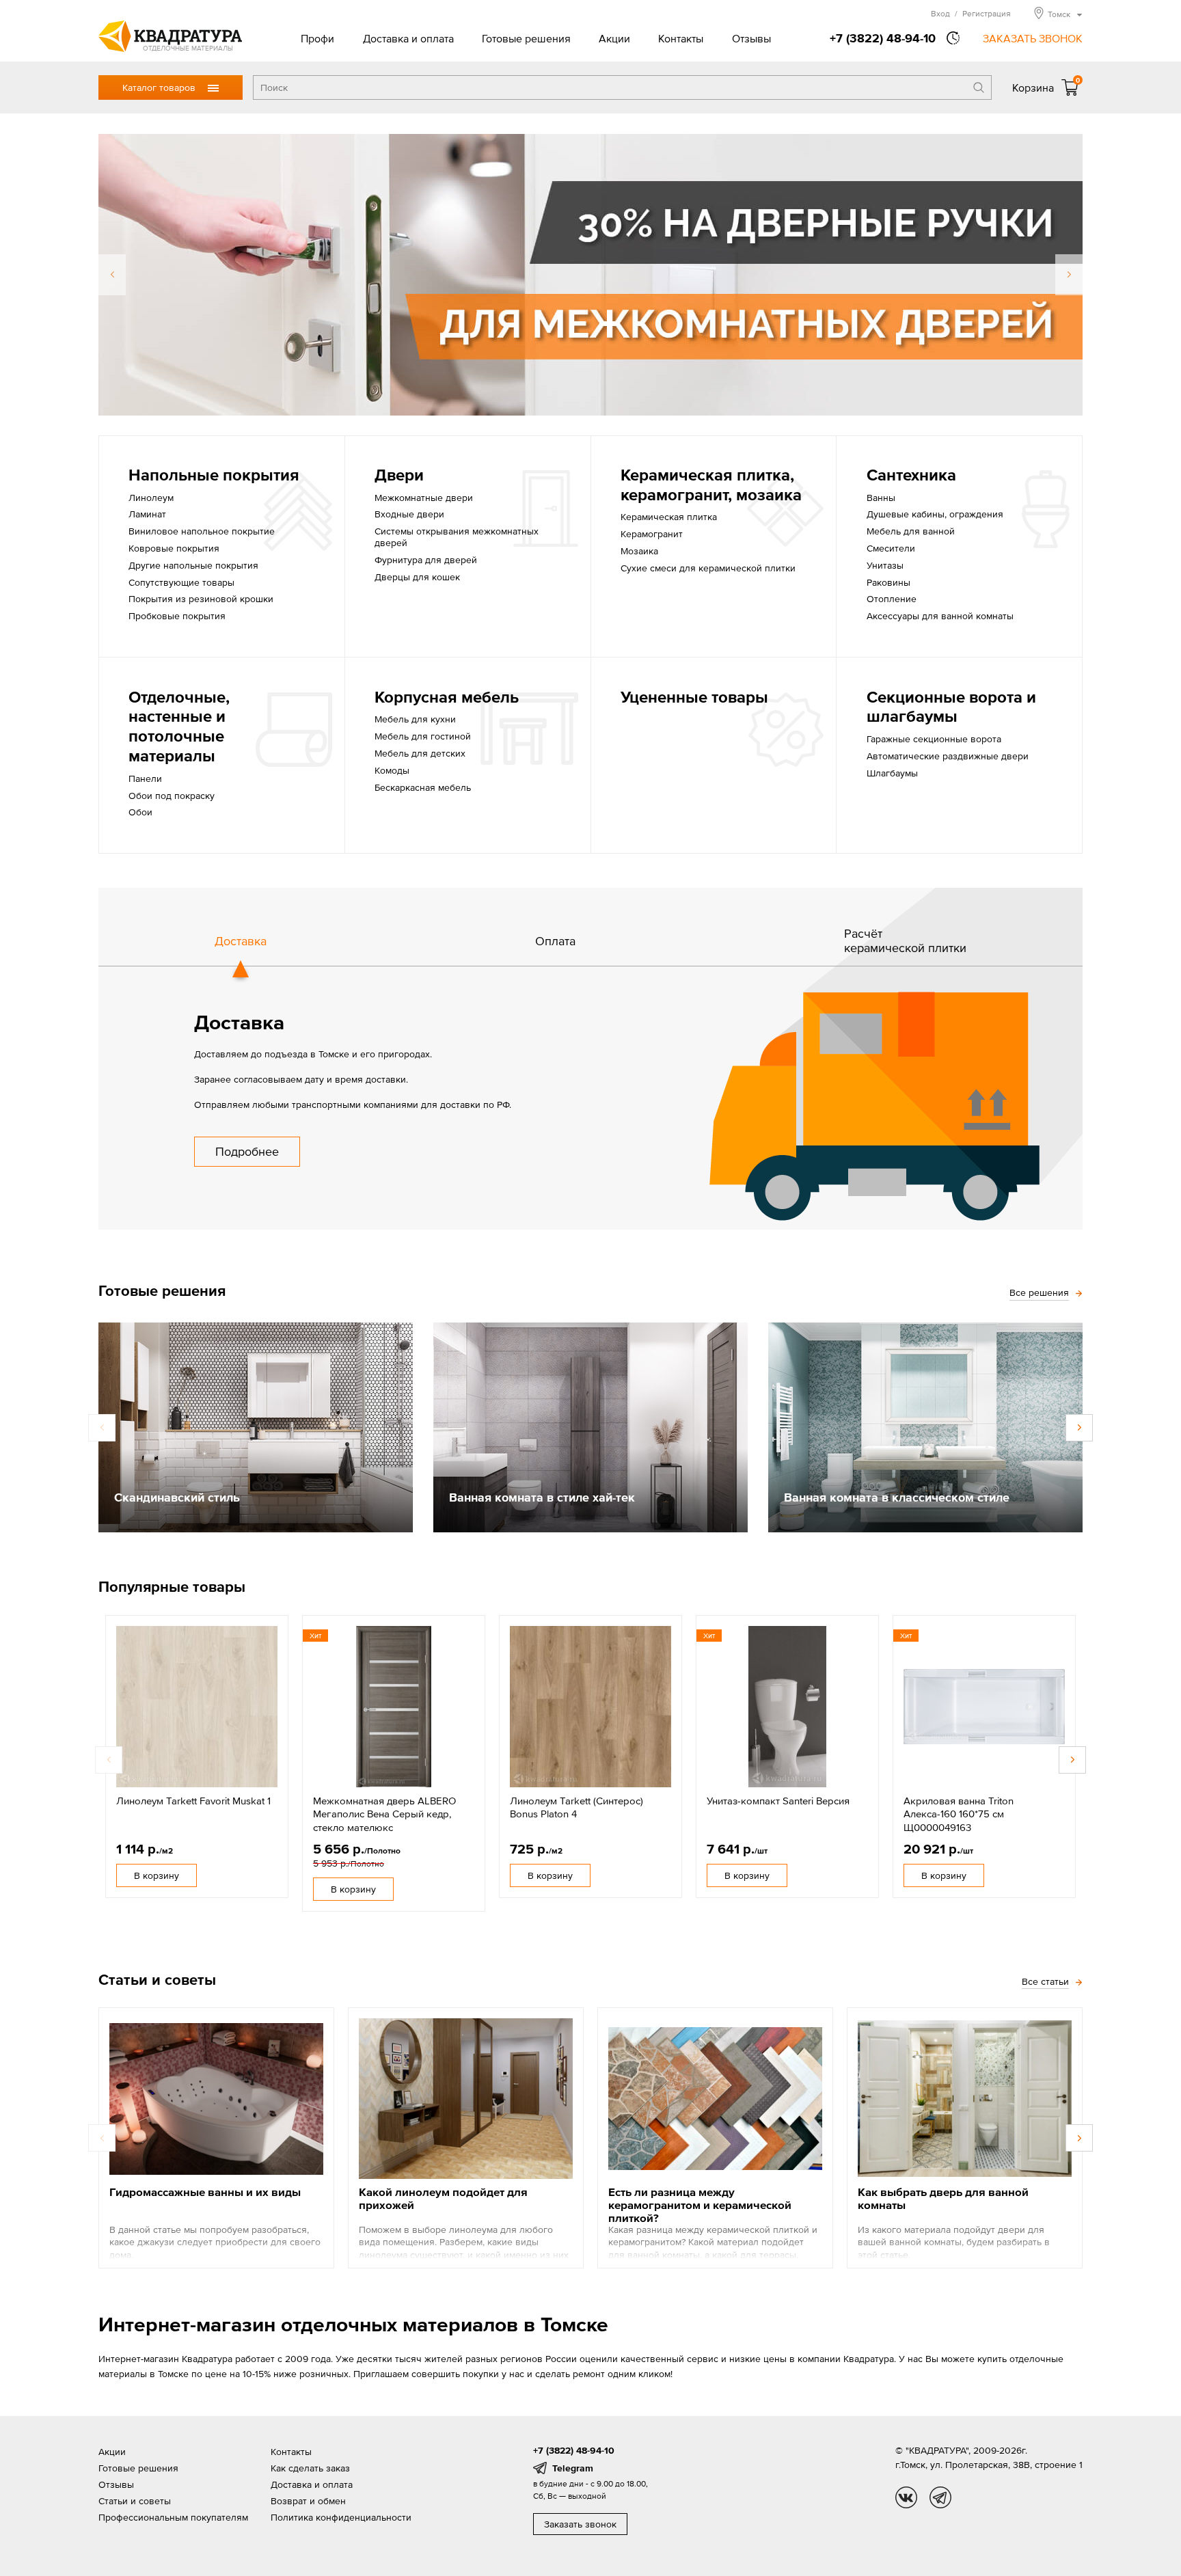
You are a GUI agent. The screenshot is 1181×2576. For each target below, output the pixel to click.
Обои (140, 812)
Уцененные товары (694, 697)
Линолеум (151, 498)
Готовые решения (526, 38)
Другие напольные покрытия (193, 565)
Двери (399, 475)
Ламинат (147, 514)
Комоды (392, 770)
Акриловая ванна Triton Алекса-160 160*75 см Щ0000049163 (959, 1814)
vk (906, 2497)
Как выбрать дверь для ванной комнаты (943, 2198)
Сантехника (911, 475)
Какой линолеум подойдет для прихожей (443, 2198)
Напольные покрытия (214, 475)
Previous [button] (112, 275)
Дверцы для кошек (417, 577)
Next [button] (1069, 275)
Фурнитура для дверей (426, 560)
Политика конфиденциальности (341, 2517)
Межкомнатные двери (424, 498)
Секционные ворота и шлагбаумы (951, 707)
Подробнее (247, 1151)
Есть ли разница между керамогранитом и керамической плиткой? (700, 2205)
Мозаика (639, 551)
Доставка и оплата (408, 38)
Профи (317, 38)
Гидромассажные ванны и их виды (205, 2192)
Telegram (573, 2468)
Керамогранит (652, 534)
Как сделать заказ (310, 2468)
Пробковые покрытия (177, 616)
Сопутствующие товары (181, 582)
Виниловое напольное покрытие (202, 531)
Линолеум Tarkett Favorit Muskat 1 (193, 1801)
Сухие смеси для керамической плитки (708, 568)
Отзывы (751, 38)
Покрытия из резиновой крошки (201, 599)
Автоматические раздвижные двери (948, 756)
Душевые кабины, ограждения (935, 514)
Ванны (881, 498)
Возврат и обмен (308, 2501)
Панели (145, 778)
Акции (614, 38)
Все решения (1039, 1292)
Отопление (892, 599)
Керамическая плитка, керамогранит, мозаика (711, 485)
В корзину (157, 1875)
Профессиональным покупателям (173, 2517)
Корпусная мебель (447, 697)
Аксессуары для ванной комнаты (940, 616)
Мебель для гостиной (423, 736)
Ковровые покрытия (174, 548)
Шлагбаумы (892, 773)
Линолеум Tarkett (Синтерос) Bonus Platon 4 (576, 1807)
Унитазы (885, 565)
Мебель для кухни (415, 719)
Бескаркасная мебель (423, 787)
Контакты (681, 38)
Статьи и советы (135, 2501)
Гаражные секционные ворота (934, 739)
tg (940, 2497)
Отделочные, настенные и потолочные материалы (179, 726)
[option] (590, 275)
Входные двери (409, 514)
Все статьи (1045, 1981)
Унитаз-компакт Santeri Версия (778, 1801)
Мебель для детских (420, 753)
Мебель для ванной (911, 531)
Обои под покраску (172, 796)
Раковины (888, 582)
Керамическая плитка (669, 517)
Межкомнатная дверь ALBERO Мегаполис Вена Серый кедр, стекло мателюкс (384, 1814)
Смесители (891, 548)
